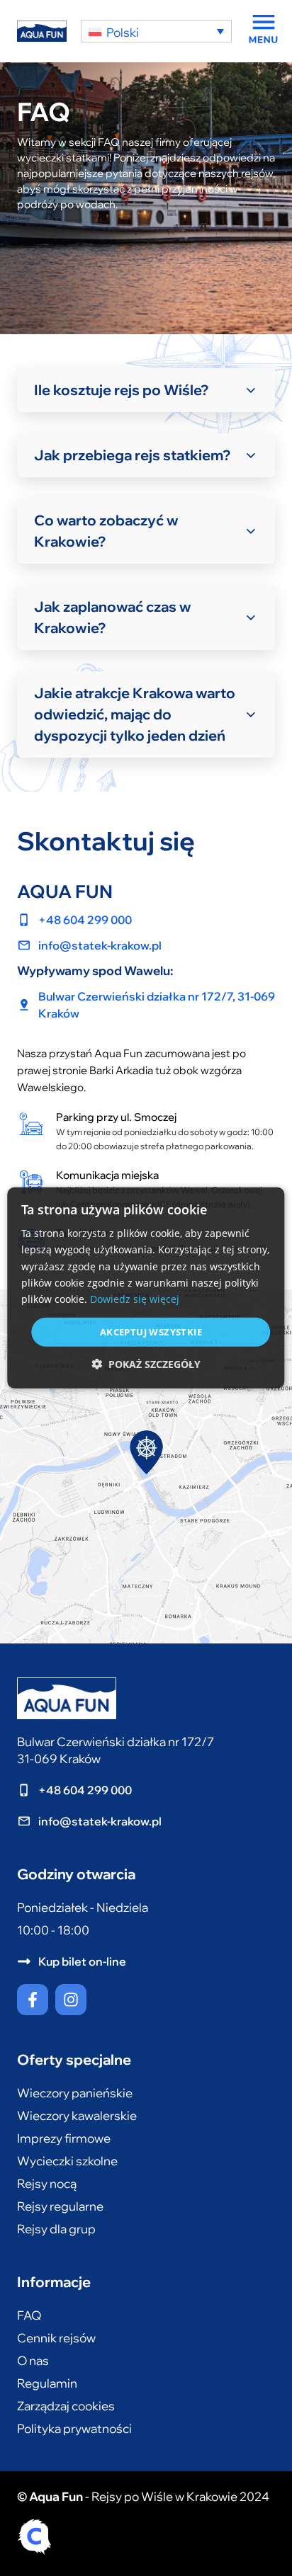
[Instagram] (71, 2000)
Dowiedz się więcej (135, 1299)
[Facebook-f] (33, 2000)
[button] (146, 1364)
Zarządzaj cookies (66, 2406)
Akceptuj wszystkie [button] (151, 1332)
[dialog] (146, 1288)
